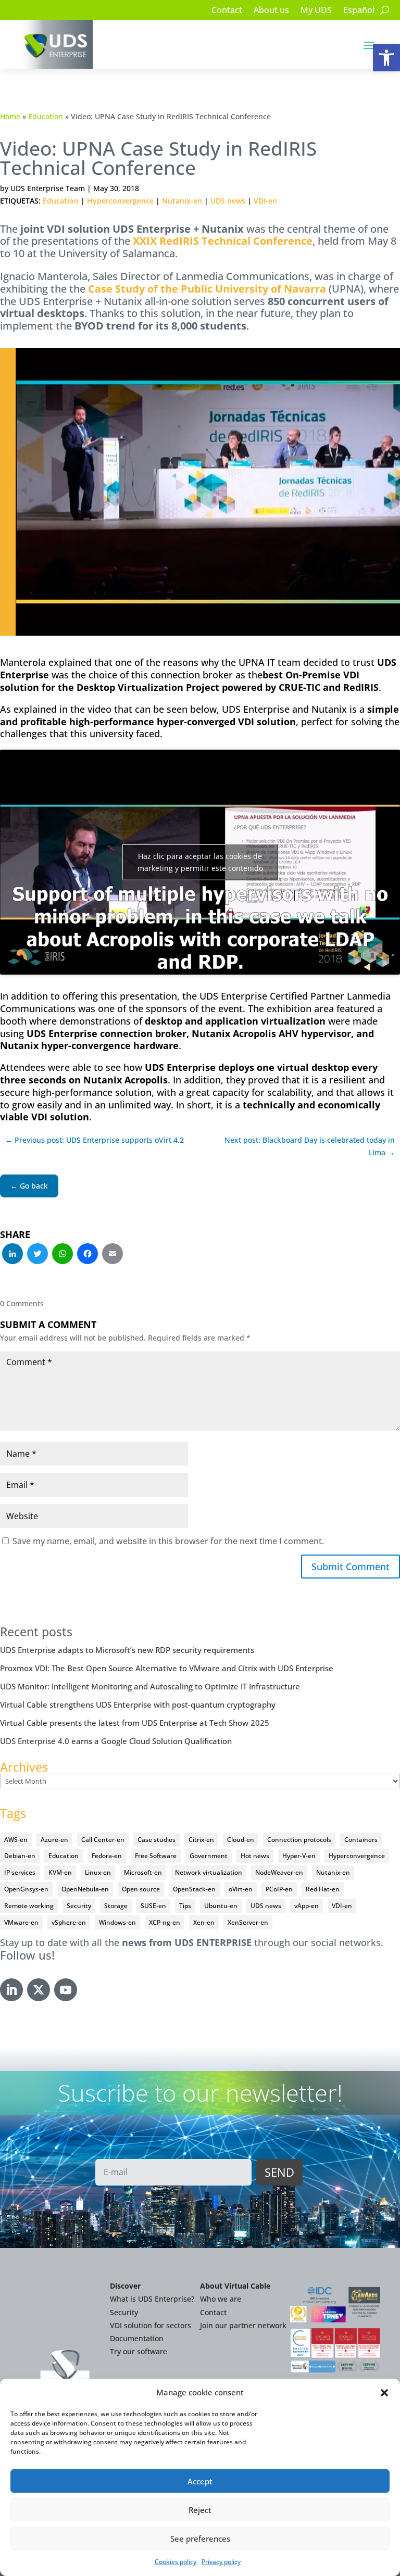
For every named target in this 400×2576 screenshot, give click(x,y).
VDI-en (265, 201)
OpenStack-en (194, 1889)
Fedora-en (107, 1856)
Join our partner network (243, 2325)
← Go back (29, 1186)
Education (46, 116)
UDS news (228, 201)
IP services (20, 1872)
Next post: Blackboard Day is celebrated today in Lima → (310, 1146)
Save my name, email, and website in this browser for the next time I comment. (168, 1541)
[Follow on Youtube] (66, 1990)
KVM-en (60, 1872)
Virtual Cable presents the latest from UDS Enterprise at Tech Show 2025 (135, 1723)
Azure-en (54, 1840)
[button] (386, 58)
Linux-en (98, 1872)
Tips (185, 1906)
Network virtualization (209, 1872)
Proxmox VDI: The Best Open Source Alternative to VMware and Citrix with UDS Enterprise (167, 1668)
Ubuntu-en (221, 1906)
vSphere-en (69, 1922)
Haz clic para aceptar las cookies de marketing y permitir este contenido (200, 862)
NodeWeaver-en (279, 1872)
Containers (361, 1840)
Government (209, 1856)
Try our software (139, 2351)
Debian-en (20, 1856)
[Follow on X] (39, 1990)
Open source (141, 1889)
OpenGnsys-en (26, 1889)
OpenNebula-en (85, 1889)
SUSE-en (153, 1906)
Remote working (29, 1906)
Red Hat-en (323, 1889)
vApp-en (307, 1906)
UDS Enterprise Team (48, 188)
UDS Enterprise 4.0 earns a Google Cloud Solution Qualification (116, 1741)
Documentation (137, 2338)
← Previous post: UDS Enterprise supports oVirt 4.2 (95, 1140)
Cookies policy (176, 2562)
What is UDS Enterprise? (152, 2299)
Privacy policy (221, 2562)
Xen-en (204, 1922)
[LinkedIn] (12, 1255)
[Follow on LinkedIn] (11, 1990)
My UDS (316, 11)
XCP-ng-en (165, 1922)
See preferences (200, 2539)
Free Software (156, 1856)
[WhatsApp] (63, 1255)
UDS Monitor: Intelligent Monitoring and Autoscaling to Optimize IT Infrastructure (150, 1686)
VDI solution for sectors (151, 2325)
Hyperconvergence (120, 201)
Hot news (255, 1856)
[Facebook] (87, 1255)
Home (10, 116)
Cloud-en (241, 1840)
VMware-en (21, 1922)
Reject (200, 2510)
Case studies (157, 1840)
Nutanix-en (182, 201)
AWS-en (16, 1840)
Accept (200, 2481)
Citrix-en (201, 1840)
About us (271, 11)
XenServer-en (248, 1922)
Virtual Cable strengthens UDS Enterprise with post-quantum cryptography (138, 1704)
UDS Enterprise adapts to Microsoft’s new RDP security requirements (127, 1650)
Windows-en (117, 1922)
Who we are (221, 2299)
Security (79, 1906)
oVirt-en (241, 1889)
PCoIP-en (279, 1889)
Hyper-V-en (299, 1856)
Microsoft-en (143, 1872)
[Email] (113, 1255)
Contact (227, 11)
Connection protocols (299, 1840)
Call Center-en (103, 1840)
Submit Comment (351, 1567)
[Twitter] (37, 1255)
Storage (116, 1906)
